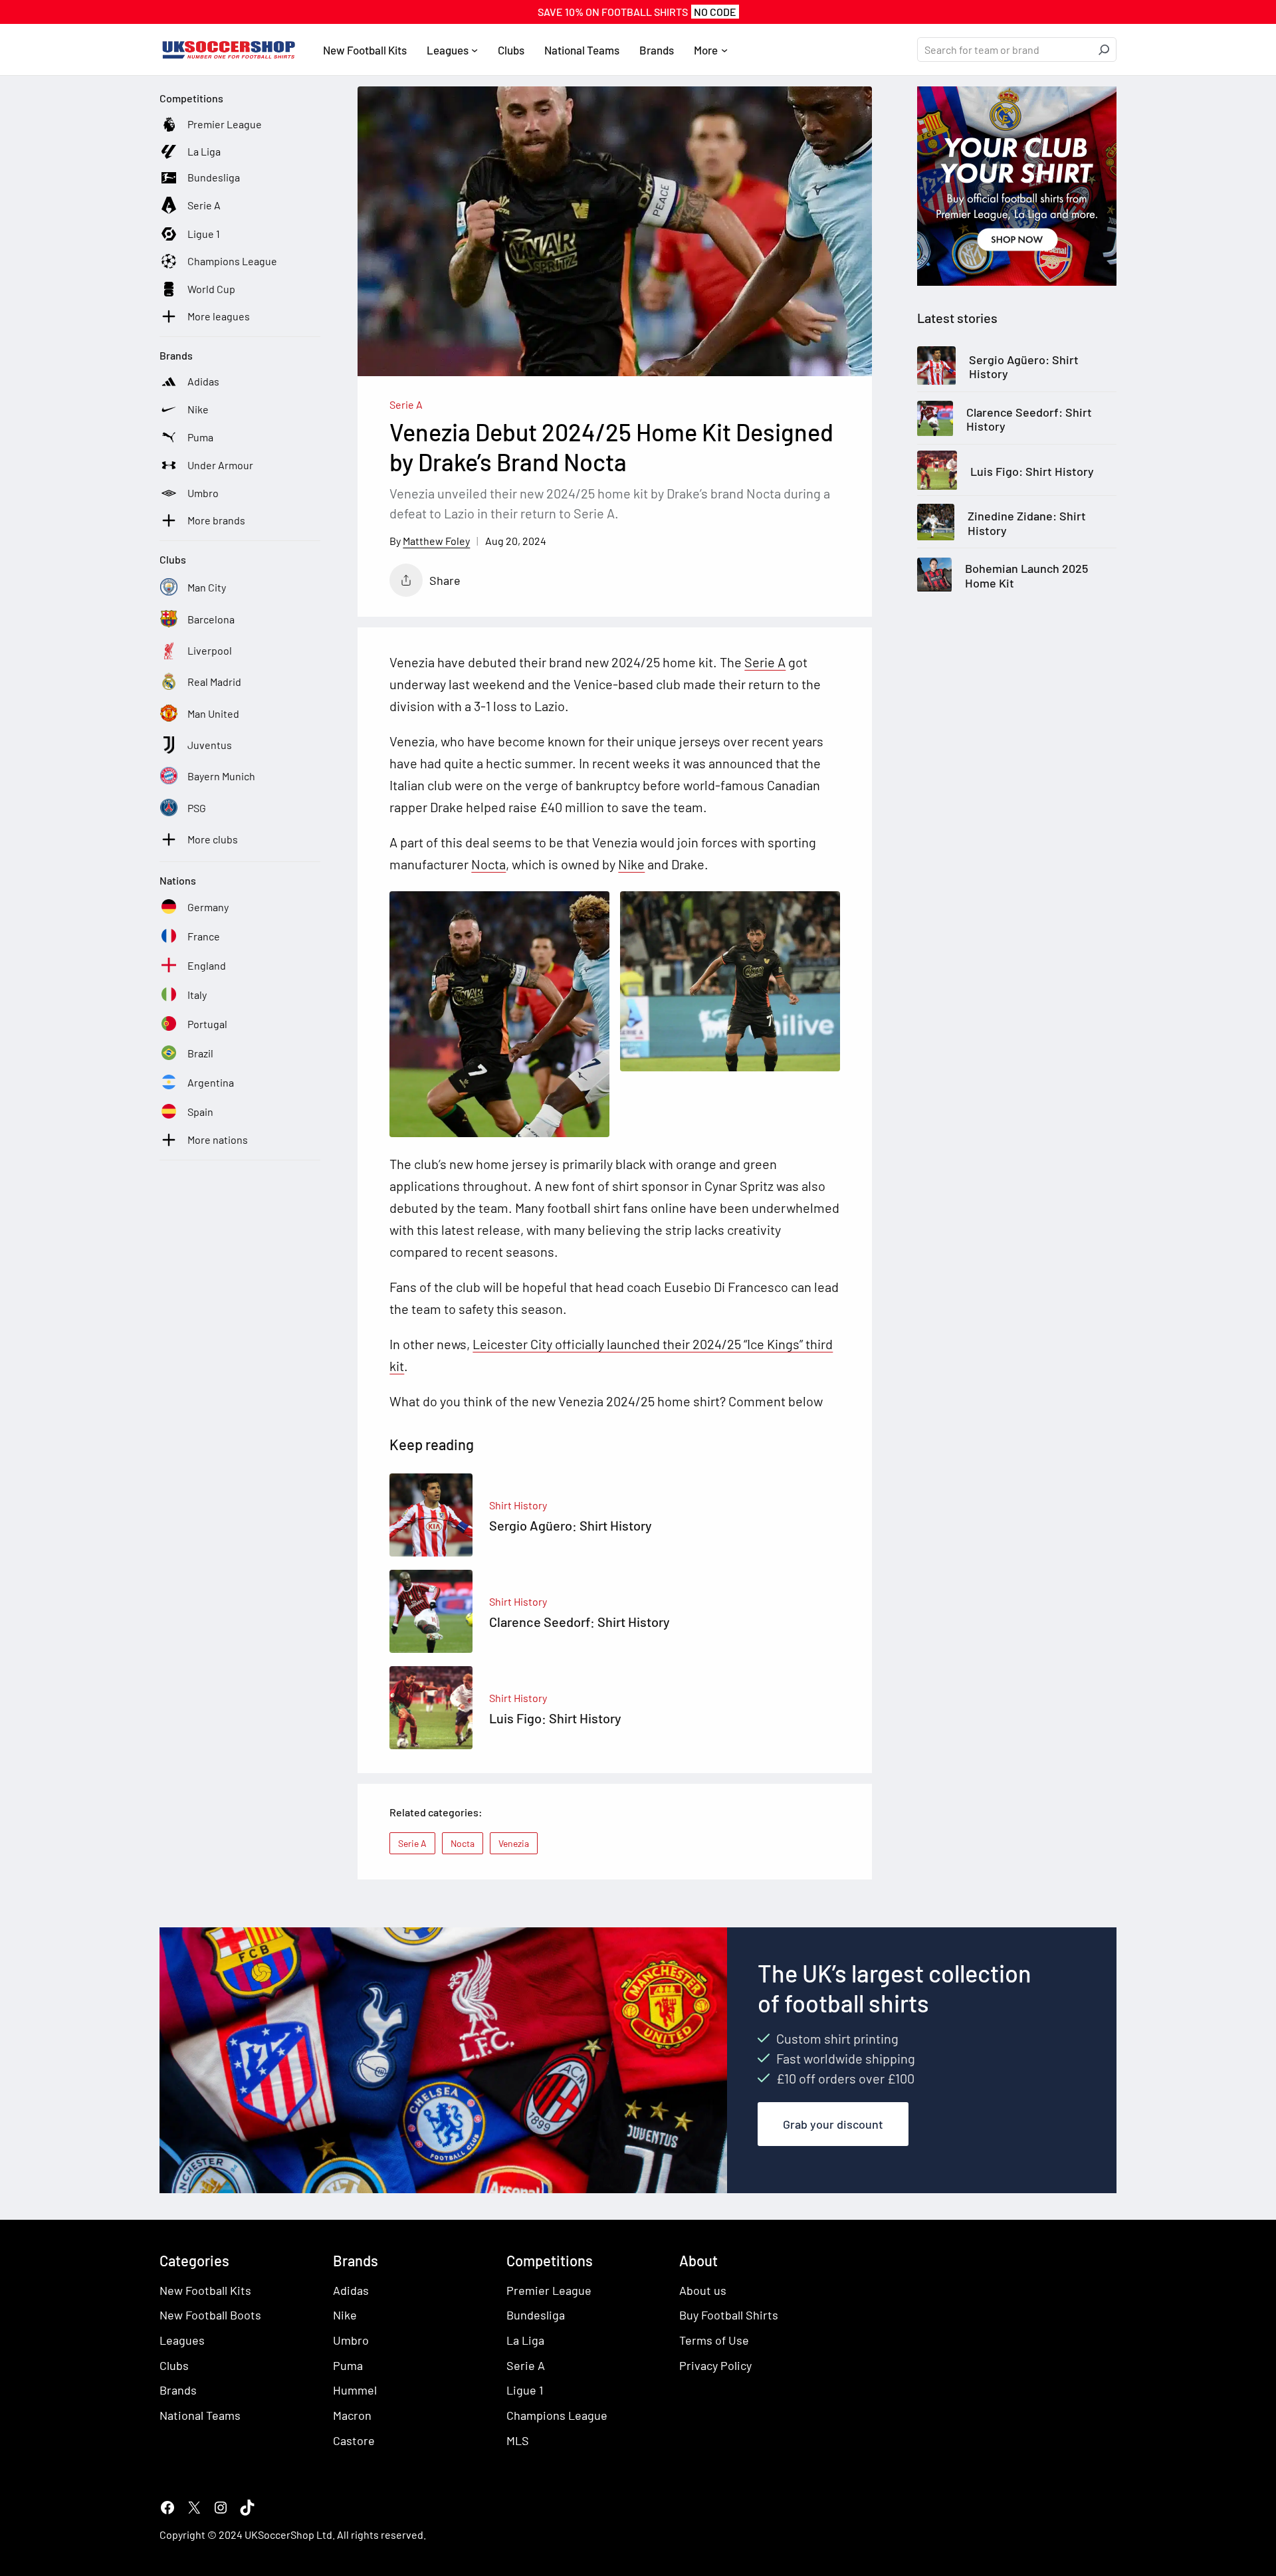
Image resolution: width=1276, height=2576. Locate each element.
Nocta (488, 864)
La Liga (525, 2340)
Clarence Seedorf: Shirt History (1029, 420)
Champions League (557, 2415)
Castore (354, 2440)
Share (445, 580)
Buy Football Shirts (729, 2315)
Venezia (514, 1843)
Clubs (174, 2365)
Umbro (351, 2340)
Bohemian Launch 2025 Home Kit (1026, 577)
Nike (631, 864)
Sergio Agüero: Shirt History (1024, 367)
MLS (518, 2440)
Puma (348, 2365)
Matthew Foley (436, 541)
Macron (352, 2415)
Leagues (182, 2340)
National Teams (200, 2415)
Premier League (549, 2290)
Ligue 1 (525, 2391)
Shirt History (518, 1505)
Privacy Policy (715, 2365)
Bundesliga (536, 2315)
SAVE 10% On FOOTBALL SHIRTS (637, 12)
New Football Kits (205, 2290)
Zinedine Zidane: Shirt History (1027, 524)
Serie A (406, 404)
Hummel (355, 2391)
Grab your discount (833, 2124)
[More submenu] (724, 50)
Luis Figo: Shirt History (1032, 472)
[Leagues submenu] (475, 50)
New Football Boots (210, 2315)
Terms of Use (714, 2340)
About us (703, 2290)
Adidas (351, 2290)
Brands (178, 2391)
